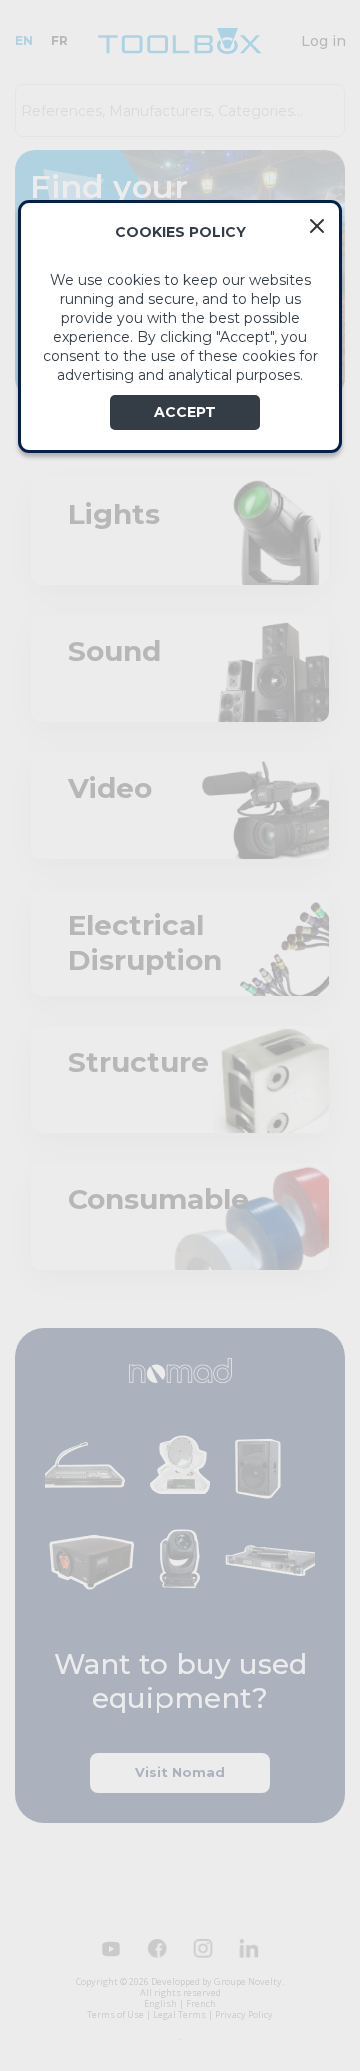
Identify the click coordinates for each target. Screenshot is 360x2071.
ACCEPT (185, 412)
